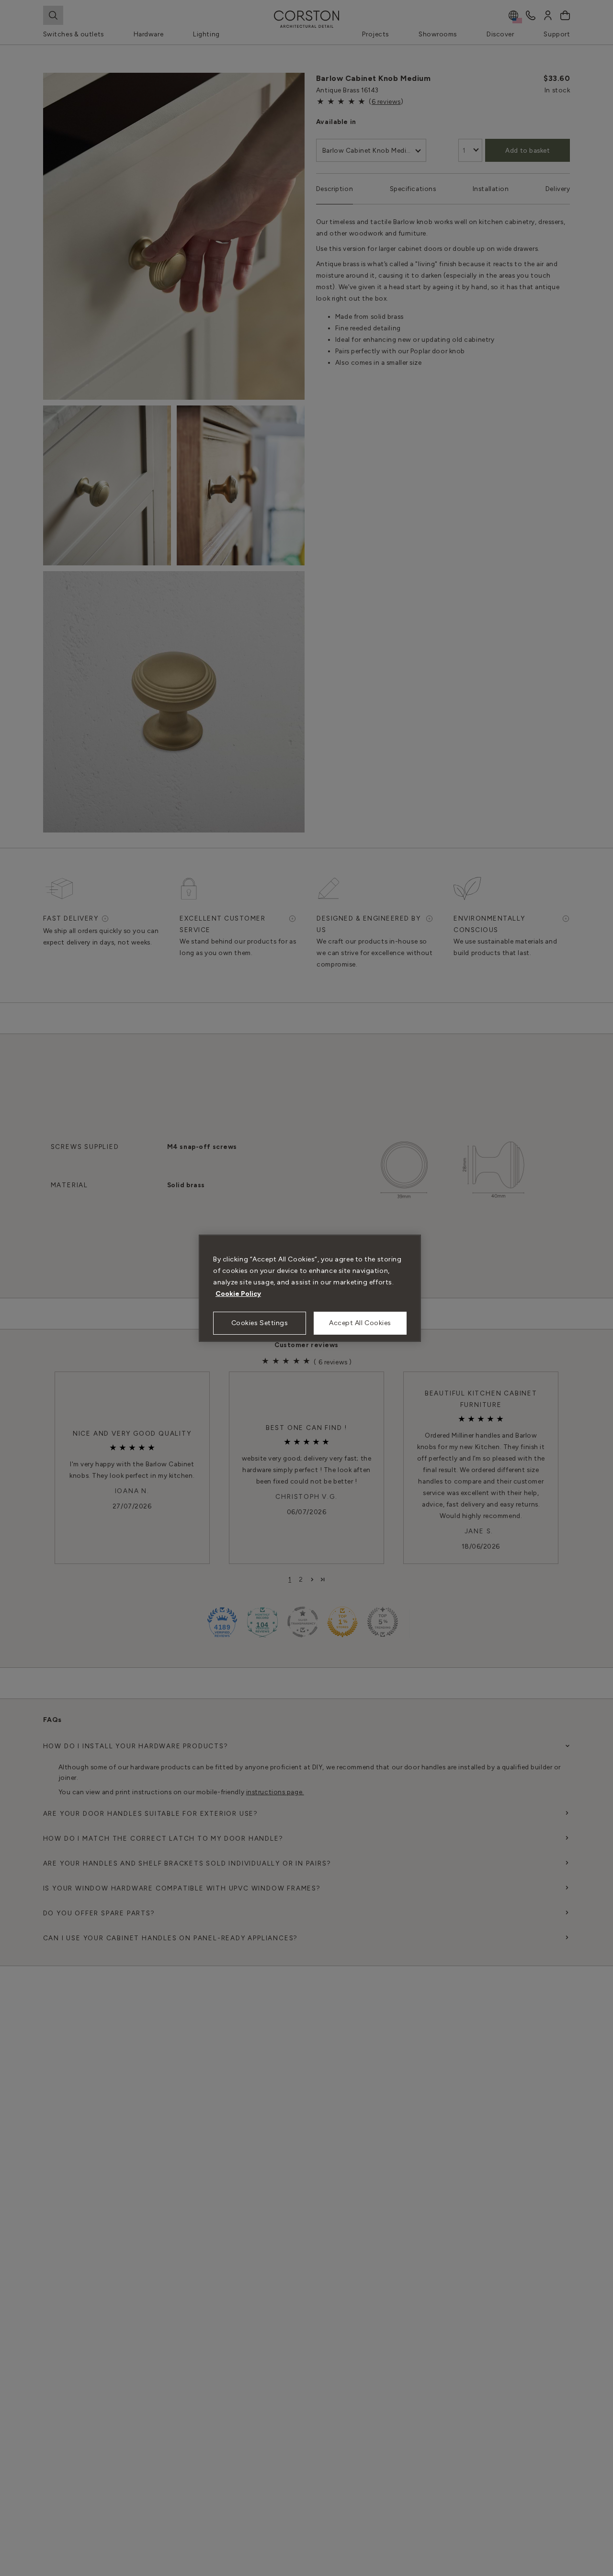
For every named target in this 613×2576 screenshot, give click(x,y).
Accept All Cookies (360, 1323)
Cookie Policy (238, 1294)
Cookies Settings (260, 1323)
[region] (310, 1288)
